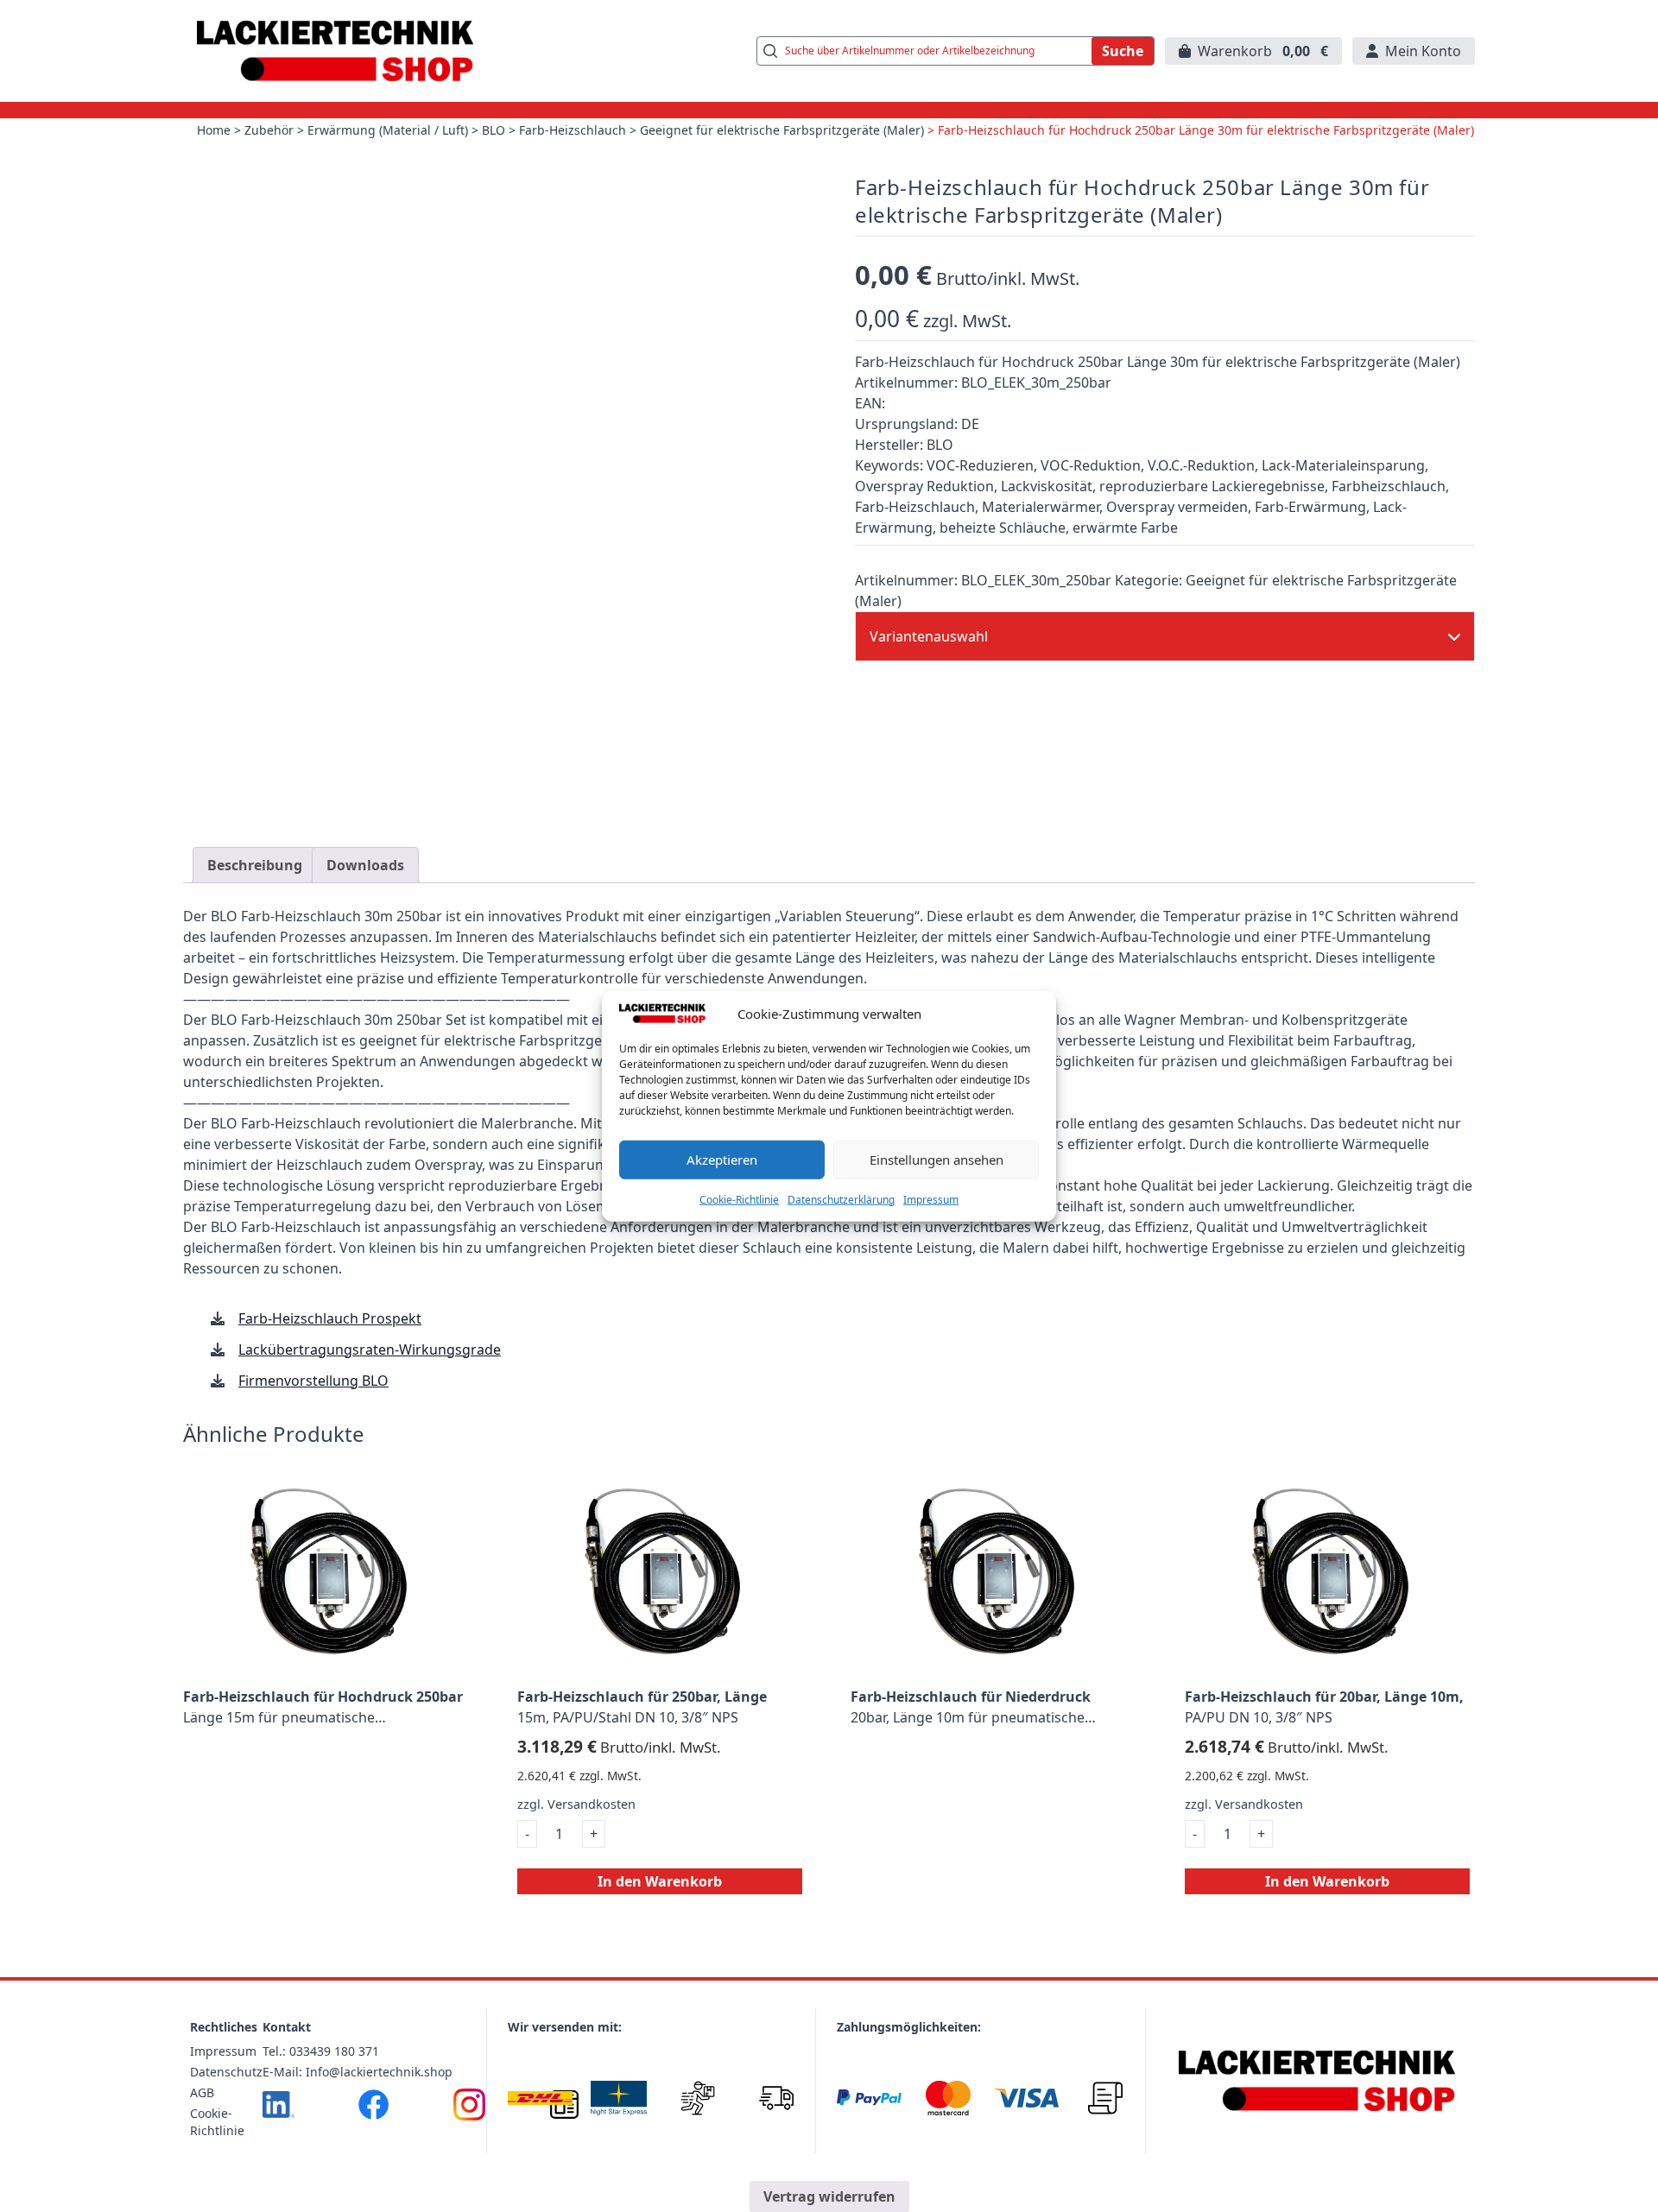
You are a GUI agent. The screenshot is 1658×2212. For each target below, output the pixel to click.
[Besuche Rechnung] (1106, 2098)
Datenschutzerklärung (841, 1199)
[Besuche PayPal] (869, 2098)
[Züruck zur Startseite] (335, 51)
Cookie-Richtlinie (739, 1199)
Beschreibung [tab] (255, 865)
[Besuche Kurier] (697, 2098)
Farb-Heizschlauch (573, 130)
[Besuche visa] (1026, 2098)
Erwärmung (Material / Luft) (388, 130)
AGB (202, 2092)
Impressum (931, 1199)
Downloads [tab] (365, 865)
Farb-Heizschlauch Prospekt (330, 1318)
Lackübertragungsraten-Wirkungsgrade (370, 1349)
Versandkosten (592, 1804)
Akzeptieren (722, 1160)
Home (214, 130)
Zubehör (269, 130)
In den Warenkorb (660, 1881)
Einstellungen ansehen (937, 1160)
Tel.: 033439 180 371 (321, 2051)
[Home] (1317, 2081)
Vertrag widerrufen (829, 2196)
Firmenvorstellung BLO (313, 1381)
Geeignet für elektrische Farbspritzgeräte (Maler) (782, 130)
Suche (1123, 51)
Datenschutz (226, 2072)
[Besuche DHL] (540, 2098)
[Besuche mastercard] (948, 2098)
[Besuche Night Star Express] (619, 2098)
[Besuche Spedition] (776, 2098)
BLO (494, 130)
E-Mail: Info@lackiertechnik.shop (358, 2072)
